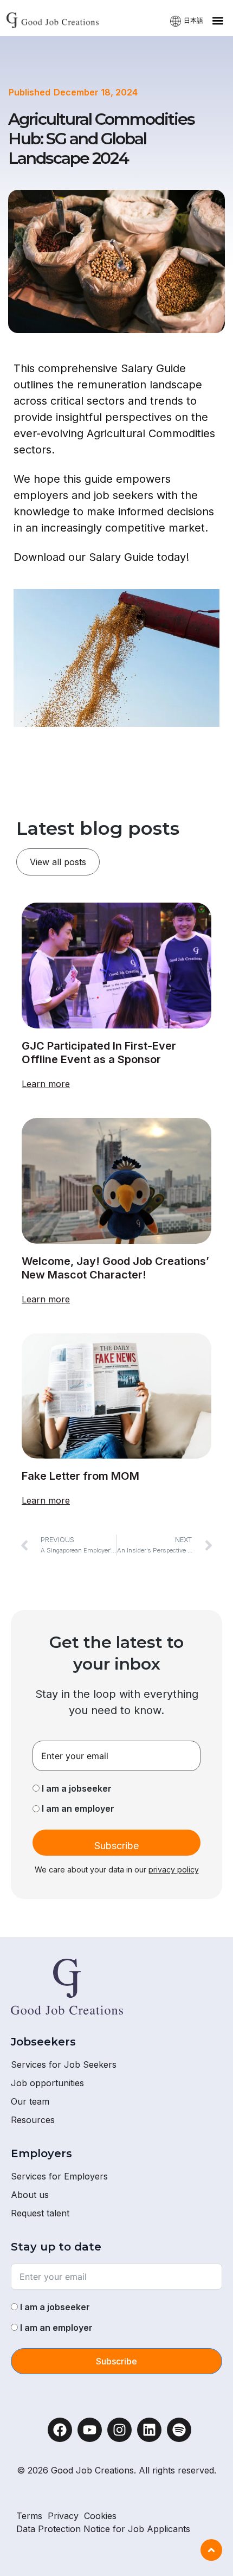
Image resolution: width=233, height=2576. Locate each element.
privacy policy (174, 1869)
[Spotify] (179, 2430)
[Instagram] (119, 2430)
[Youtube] (90, 2430)
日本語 (193, 20)
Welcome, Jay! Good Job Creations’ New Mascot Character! (115, 1268)
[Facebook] (60, 2430)
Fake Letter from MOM (80, 1476)
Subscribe (116, 1846)
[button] (218, 20)
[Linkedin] (149, 2430)
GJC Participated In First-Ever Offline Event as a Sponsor (99, 1053)
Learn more (46, 1084)
